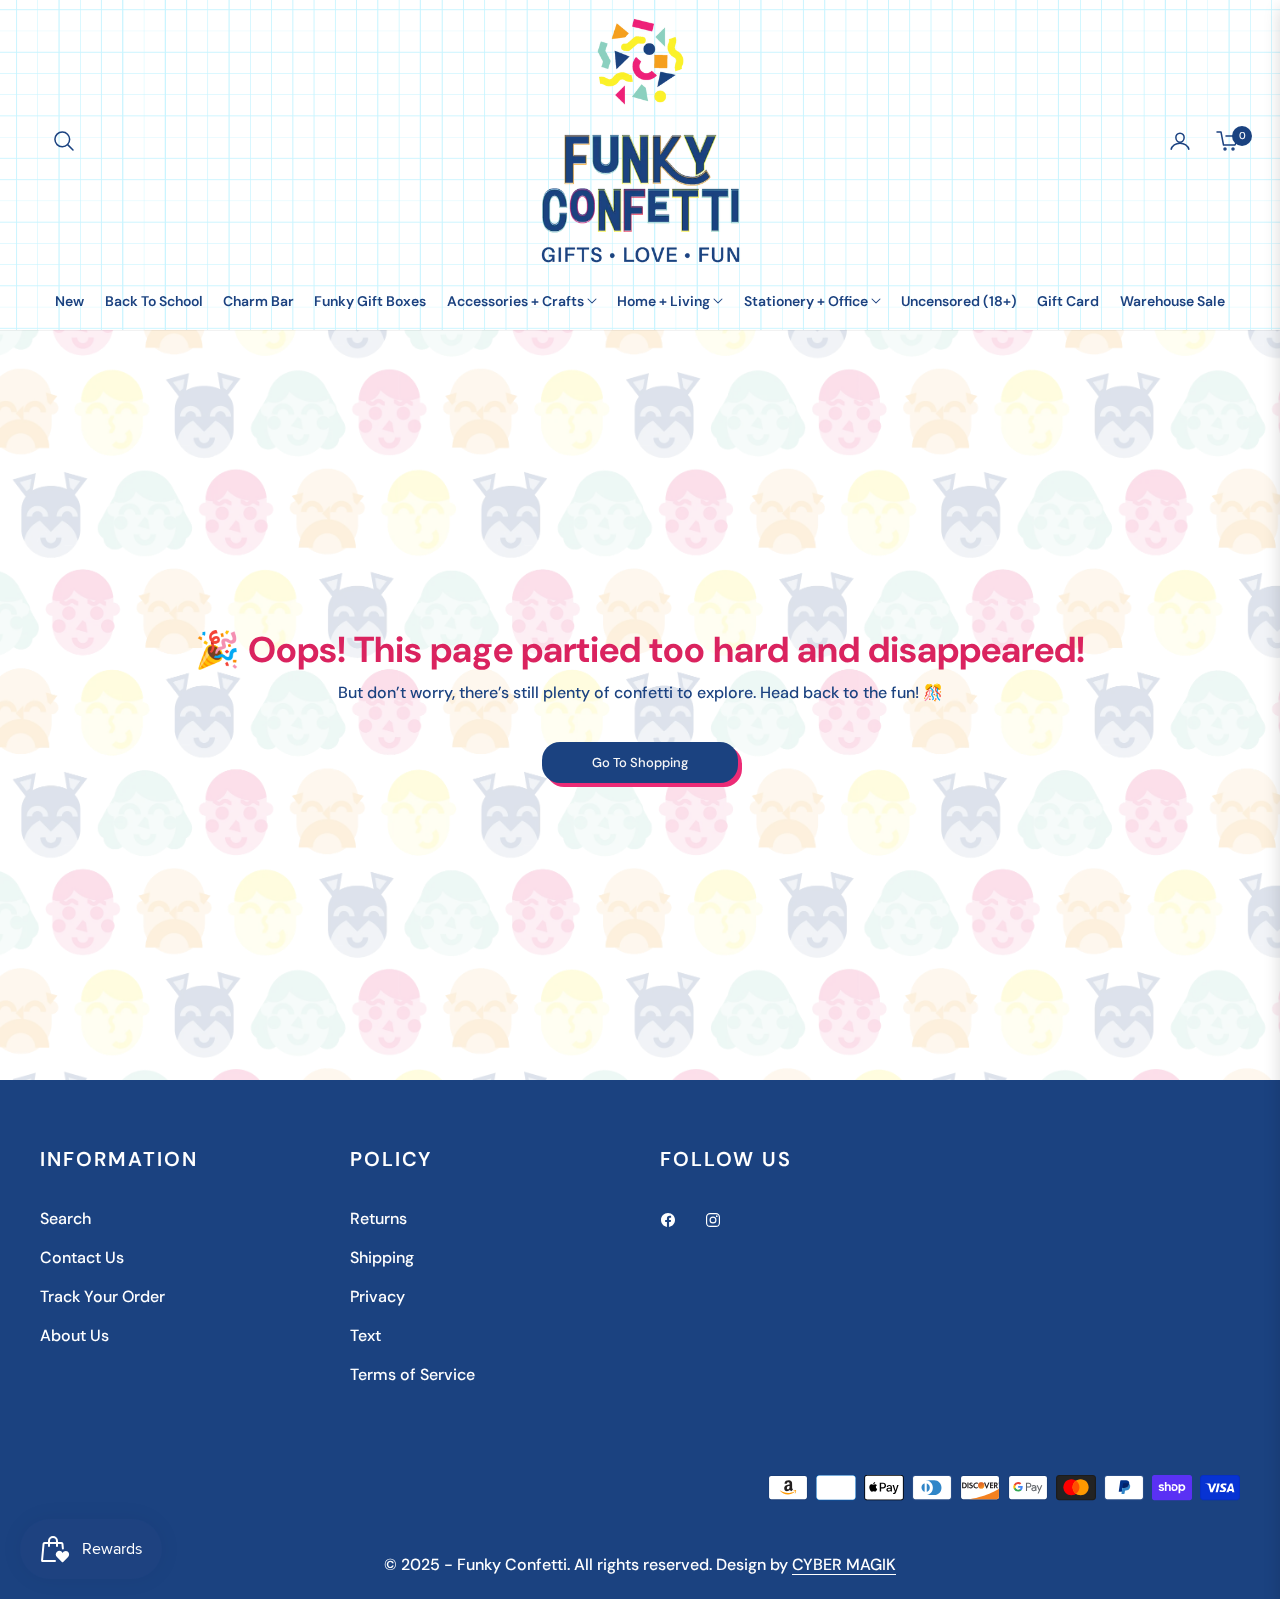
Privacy (377, 1296)
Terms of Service (412, 1374)
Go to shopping (640, 762)
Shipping (382, 1257)
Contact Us (82, 1257)
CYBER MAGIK (844, 1564)
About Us (74, 1335)
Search (65, 1218)
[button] (64, 141)
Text (365, 1335)
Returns (378, 1218)
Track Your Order (102, 1296)
